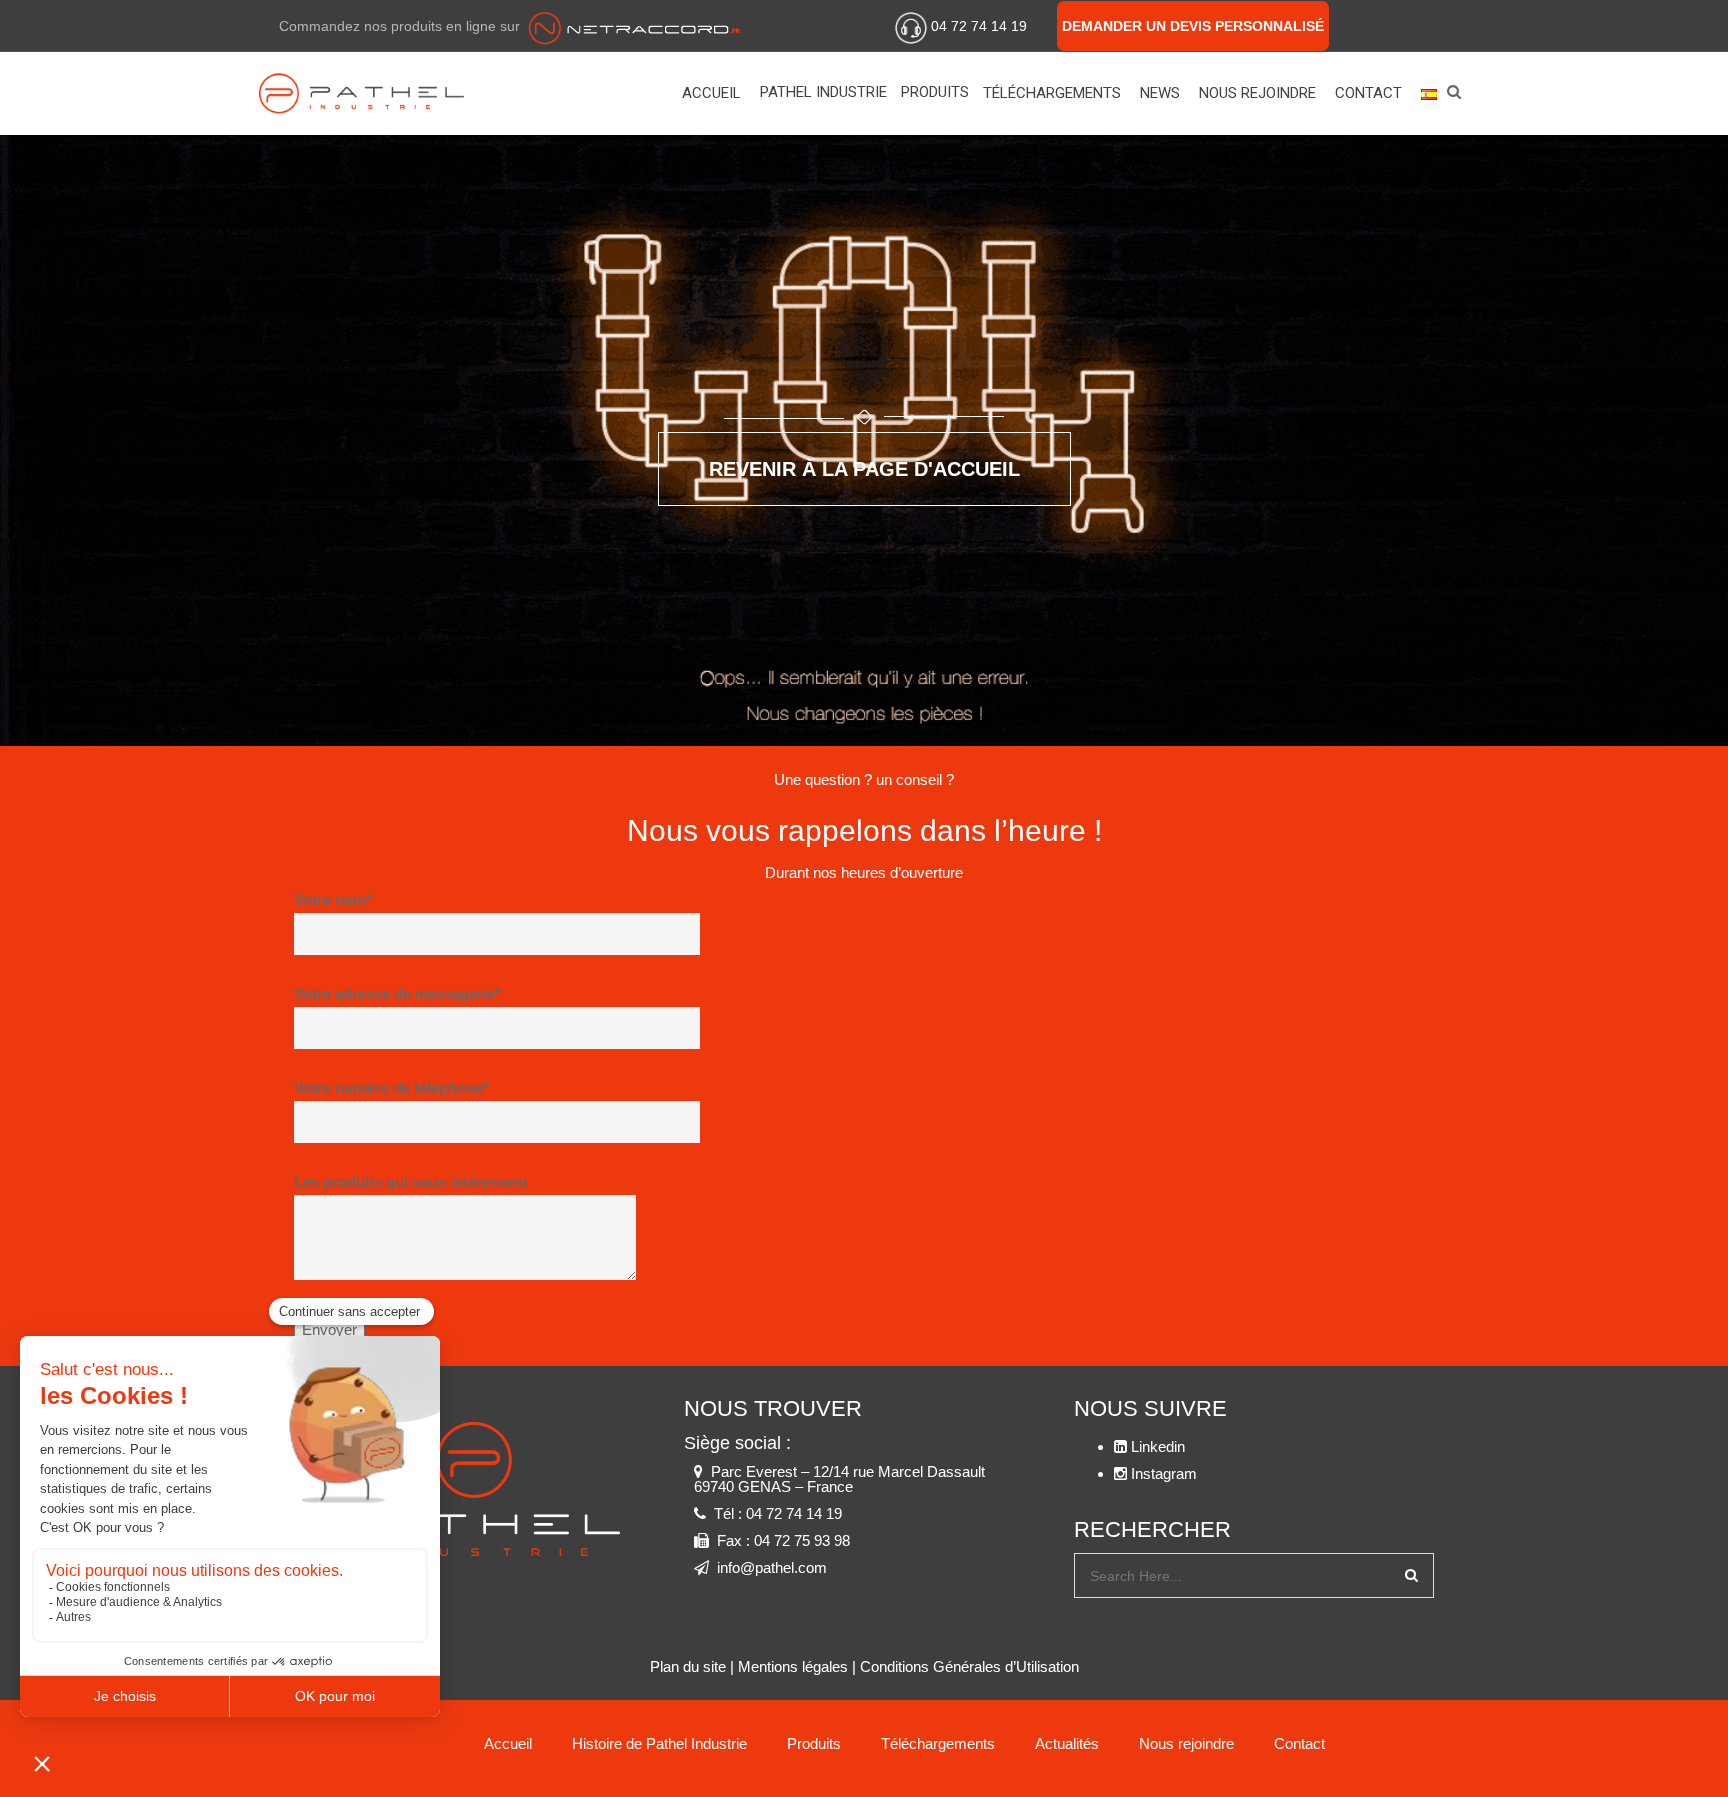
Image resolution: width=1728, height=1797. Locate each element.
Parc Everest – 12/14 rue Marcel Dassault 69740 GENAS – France (839, 1479)
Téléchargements (1052, 93)
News (1160, 93)
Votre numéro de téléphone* (391, 1087)
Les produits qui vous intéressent (411, 1181)
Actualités (1067, 1743)
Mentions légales (793, 1666)
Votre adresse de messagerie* (397, 993)
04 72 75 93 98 (802, 1540)
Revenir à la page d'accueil (864, 469)
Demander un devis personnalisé (1193, 26)
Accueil (711, 93)
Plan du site (688, 1666)
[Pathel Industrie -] (373, 92)
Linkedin (1404, 23)
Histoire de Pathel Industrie (659, 1743)
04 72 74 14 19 (979, 26)
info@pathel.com (772, 1567)
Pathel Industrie (823, 92)
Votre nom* (333, 899)
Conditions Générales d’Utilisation (969, 1666)
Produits (935, 92)
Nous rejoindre (1257, 93)
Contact (1368, 93)
